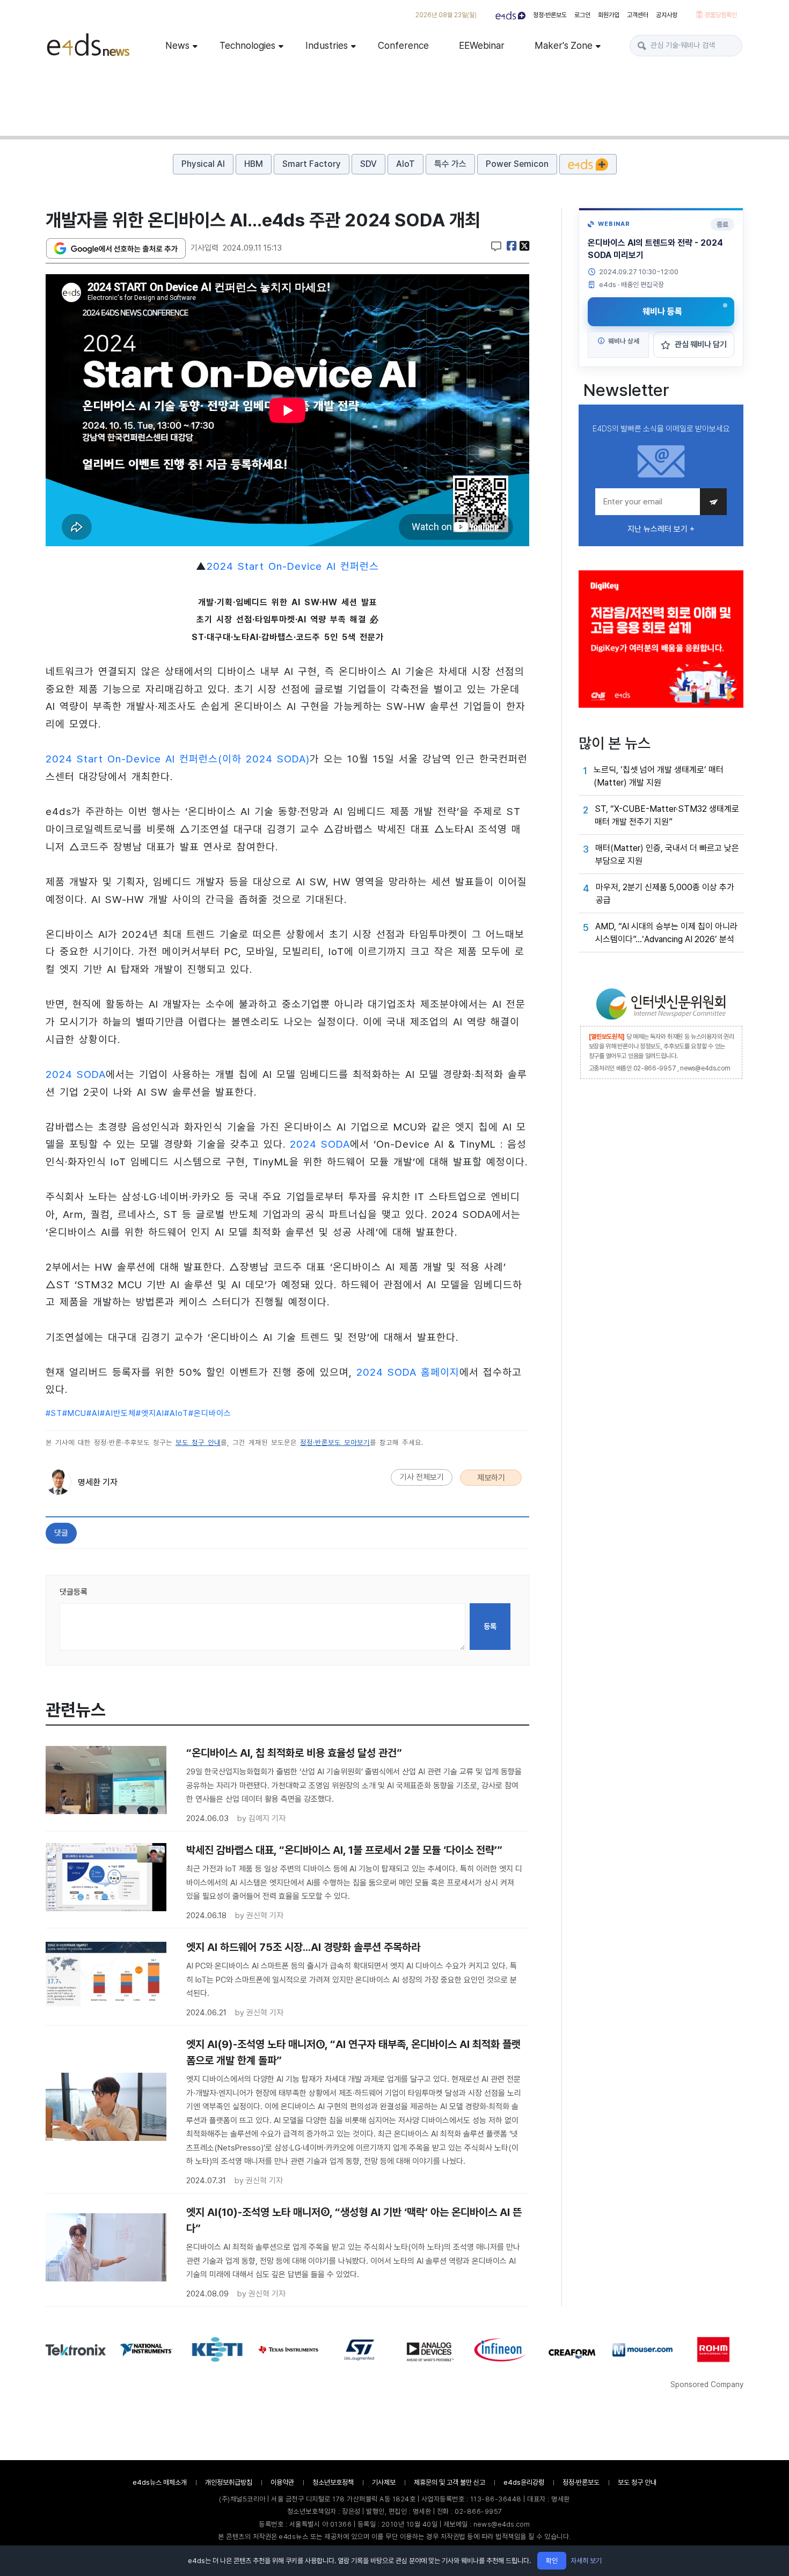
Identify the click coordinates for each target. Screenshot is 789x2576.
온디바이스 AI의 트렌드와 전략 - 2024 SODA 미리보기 (655, 249)
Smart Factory (312, 164)
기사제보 (384, 2482)
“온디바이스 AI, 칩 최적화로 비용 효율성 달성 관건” (294, 1753)
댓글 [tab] (61, 1533)
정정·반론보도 (550, 15)
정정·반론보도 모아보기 (335, 1443)
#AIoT (176, 1413)
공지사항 (667, 15)
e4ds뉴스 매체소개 (160, 2482)
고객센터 (638, 15)
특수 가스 (450, 164)
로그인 (582, 15)
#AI (93, 1413)
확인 (552, 2561)
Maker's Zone (564, 45)
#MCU (74, 1413)
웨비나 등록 (662, 311)
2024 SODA (76, 1074)
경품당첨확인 (720, 15)
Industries (327, 45)
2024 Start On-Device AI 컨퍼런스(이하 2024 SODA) (178, 759)
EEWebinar (482, 45)
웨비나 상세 (623, 341)
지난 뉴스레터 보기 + (661, 529)
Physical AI (203, 164)
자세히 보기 (586, 2561)
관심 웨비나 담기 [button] (701, 344)
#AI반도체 (118, 1413)
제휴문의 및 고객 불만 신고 (450, 2482)
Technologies (247, 45)
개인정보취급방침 (229, 2482)
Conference (403, 45)
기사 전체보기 (422, 1477)
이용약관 (282, 2482)
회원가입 (609, 15)
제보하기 (491, 1478)
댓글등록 (74, 1592)
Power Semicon (517, 164)
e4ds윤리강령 (524, 2482)
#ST (54, 1413)
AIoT (406, 164)
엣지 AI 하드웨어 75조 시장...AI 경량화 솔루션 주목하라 (303, 1947)
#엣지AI (150, 1413)
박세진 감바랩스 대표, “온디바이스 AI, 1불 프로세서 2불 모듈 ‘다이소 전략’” (344, 1850)
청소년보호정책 (333, 2482)
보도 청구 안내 (198, 1443)
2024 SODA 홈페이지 (408, 1372)
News (177, 45)
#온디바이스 (210, 1413)
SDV (368, 164)
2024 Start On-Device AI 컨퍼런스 (293, 566)
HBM (254, 164)
